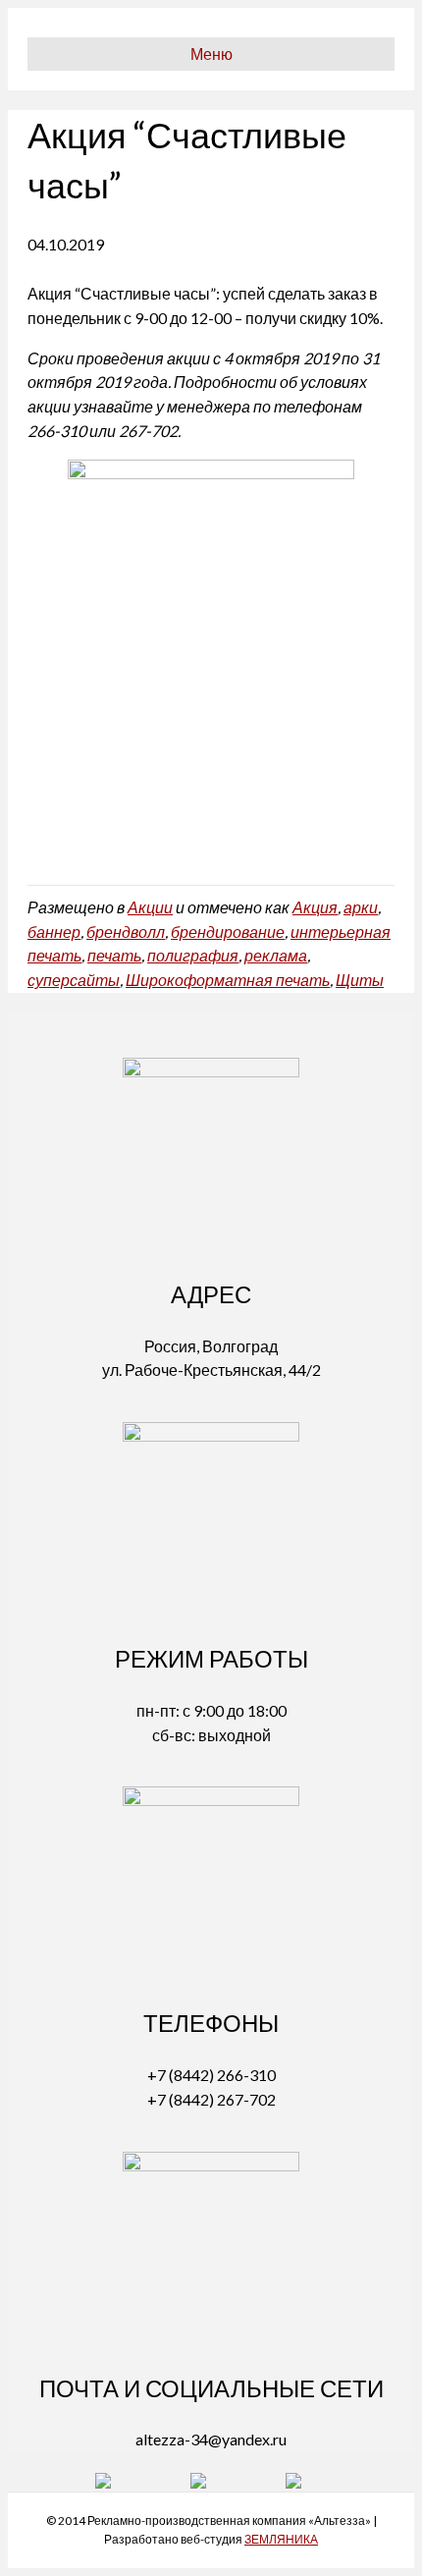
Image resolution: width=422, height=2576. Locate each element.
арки (361, 907)
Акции (150, 907)
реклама (276, 955)
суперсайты (74, 980)
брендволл (126, 932)
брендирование (228, 932)
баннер (54, 932)
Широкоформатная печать (228, 980)
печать (114, 955)
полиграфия (193, 955)
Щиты (360, 980)
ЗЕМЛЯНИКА (281, 2539)
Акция (315, 907)
